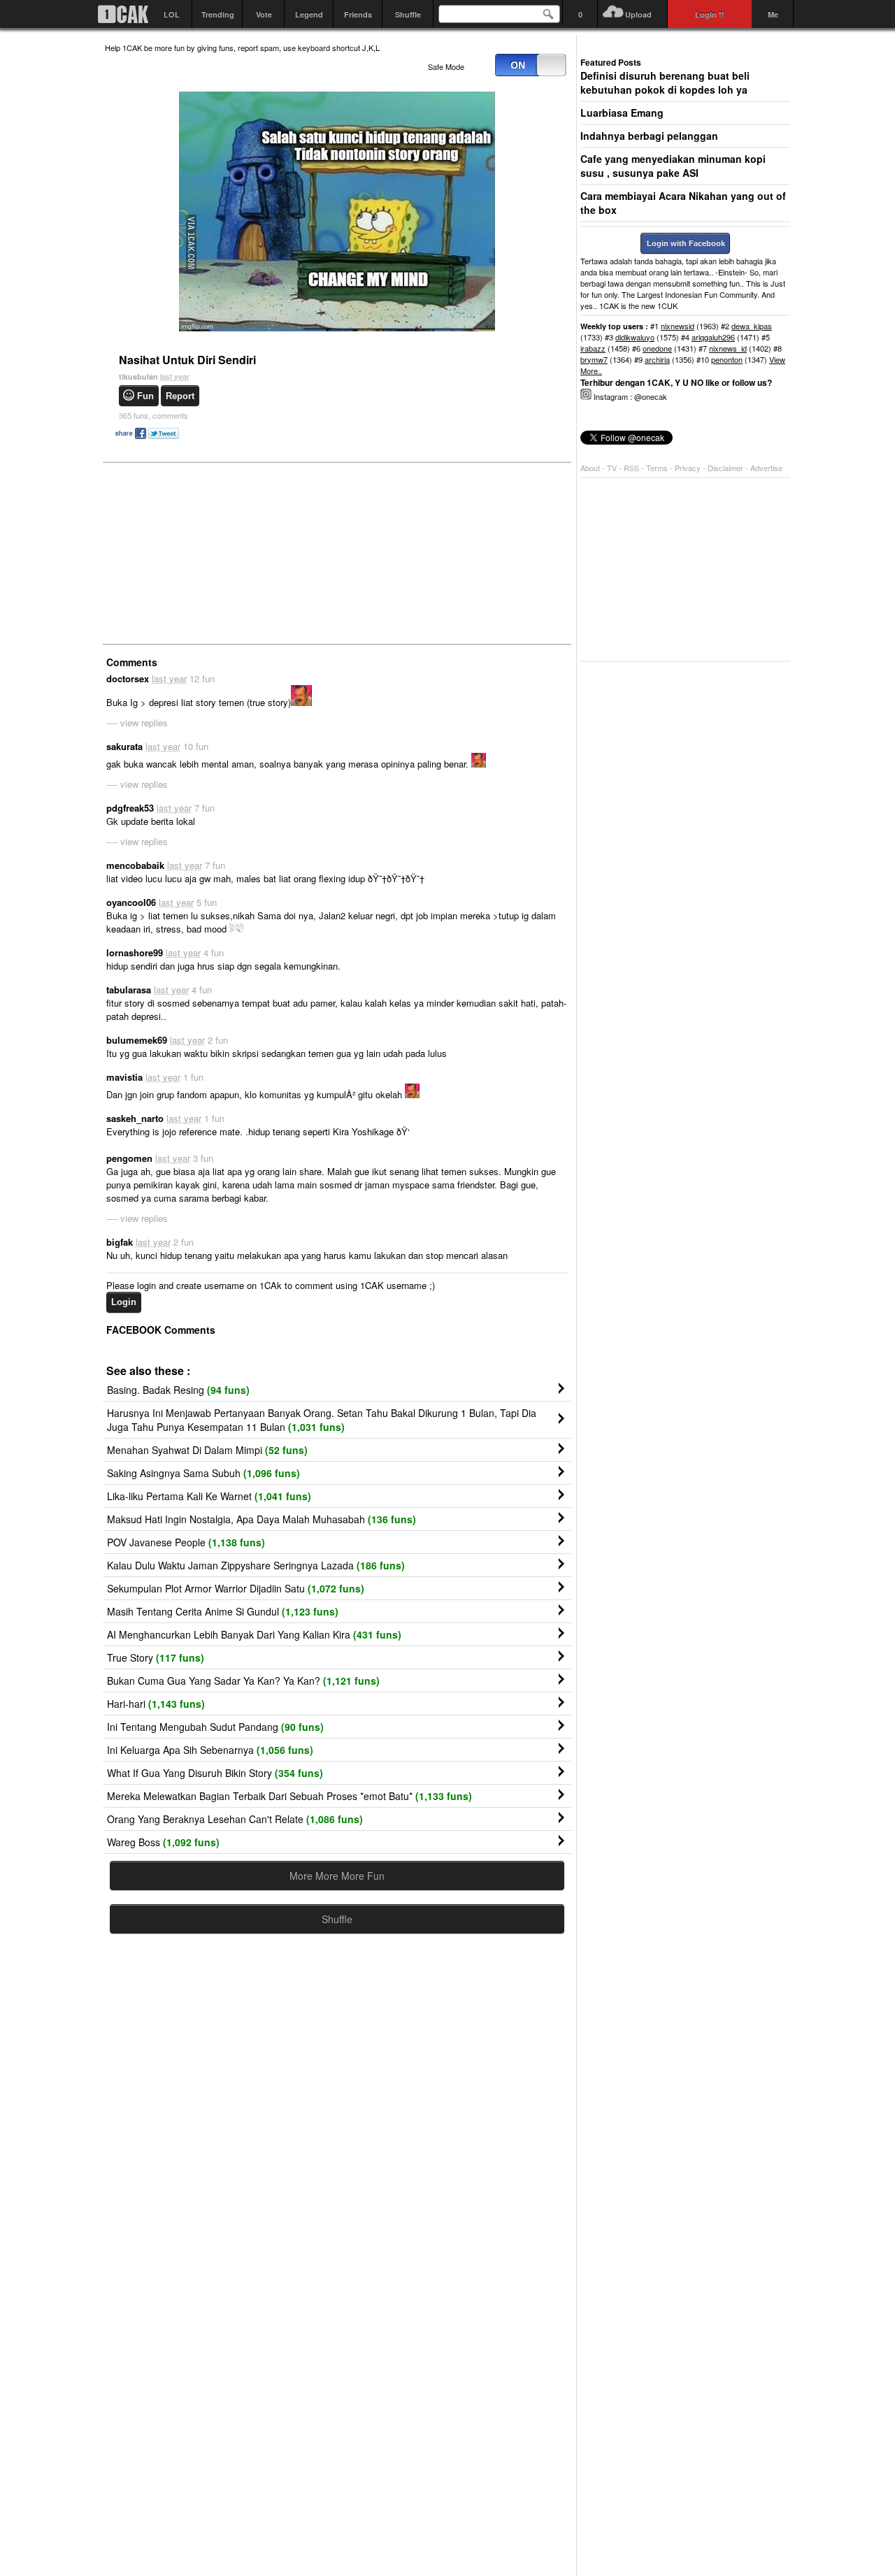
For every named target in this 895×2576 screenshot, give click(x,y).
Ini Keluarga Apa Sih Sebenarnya (210, 1750)
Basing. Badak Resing (178, 1390)
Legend (309, 14)
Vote (264, 14)
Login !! (710, 14)
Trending (218, 14)
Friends (358, 14)
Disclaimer (726, 468)
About (590, 468)
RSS (631, 468)
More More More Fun (337, 1876)
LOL (172, 14)
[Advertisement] (210, 552)
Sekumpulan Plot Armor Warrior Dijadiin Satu (236, 1588)
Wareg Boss (163, 1842)
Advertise (766, 468)
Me (773, 14)
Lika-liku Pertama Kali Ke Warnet (209, 1496)
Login (124, 1302)
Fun (145, 396)
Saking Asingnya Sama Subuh (203, 1473)
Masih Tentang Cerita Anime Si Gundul (223, 1611)
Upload (638, 14)
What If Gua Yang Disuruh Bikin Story (215, 1773)
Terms (658, 468)
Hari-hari (156, 1704)
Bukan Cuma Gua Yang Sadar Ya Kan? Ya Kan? (243, 1681)
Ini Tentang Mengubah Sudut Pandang (215, 1727)
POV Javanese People (186, 1542)
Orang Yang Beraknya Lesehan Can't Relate (235, 1819)
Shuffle (408, 14)
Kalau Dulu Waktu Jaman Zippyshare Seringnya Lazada (256, 1565)
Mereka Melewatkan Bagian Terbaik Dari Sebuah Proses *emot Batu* (289, 1796)
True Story (156, 1657)
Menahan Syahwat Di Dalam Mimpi (207, 1450)
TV (612, 468)
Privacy (689, 468)
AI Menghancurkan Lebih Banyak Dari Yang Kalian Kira (254, 1634)
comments (153, 415)
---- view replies (137, 722)
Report (180, 396)
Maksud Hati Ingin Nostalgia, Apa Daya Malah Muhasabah (262, 1519)
